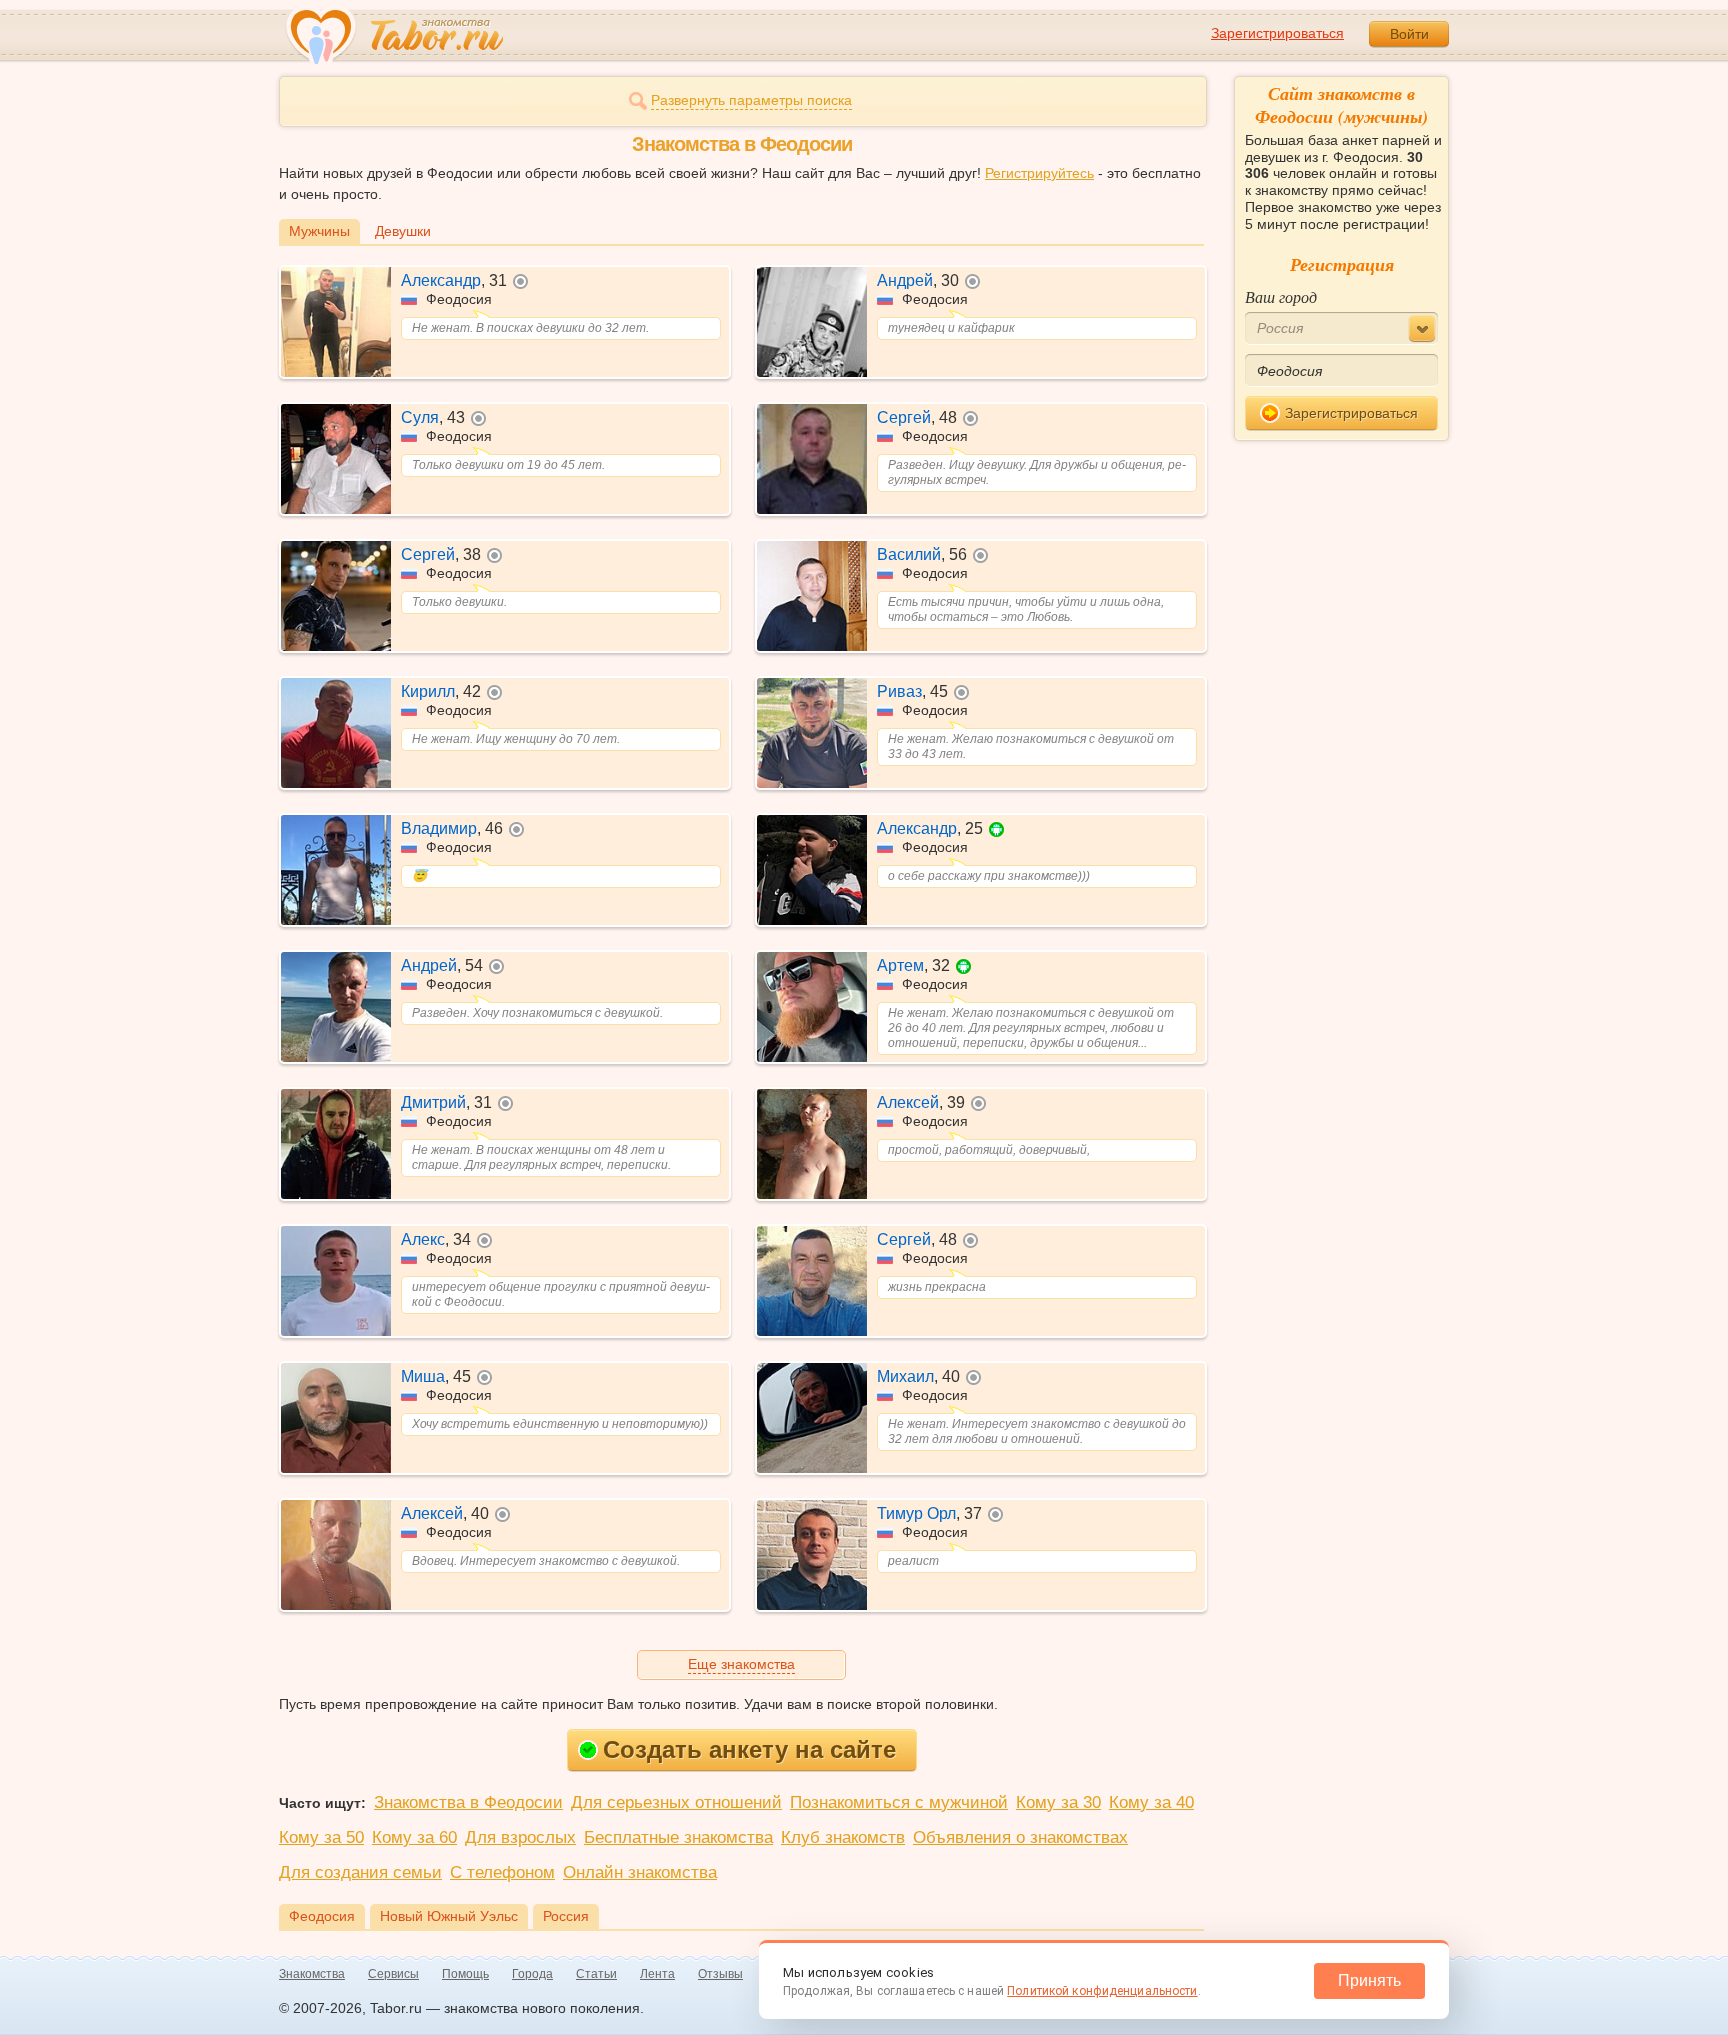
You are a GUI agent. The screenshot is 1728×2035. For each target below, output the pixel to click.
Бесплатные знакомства (678, 1837)
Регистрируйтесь (1039, 173)
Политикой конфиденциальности (1102, 1991)
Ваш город (1281, 296)
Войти (1409, 34)
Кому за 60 (414, 1837)
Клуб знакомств (843, 1837)
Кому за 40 (1151, 1802)
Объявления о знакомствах (1020, 1837)
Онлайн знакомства (640, 1872)
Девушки (403, 231)
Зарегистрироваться (1277, 33)
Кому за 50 (321, 1837)
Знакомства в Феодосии (468, 1802)
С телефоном (502, 1872)
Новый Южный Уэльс (449, 1916)
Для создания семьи (360, 1872)
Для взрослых (520, 1837)
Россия (566, 1916)
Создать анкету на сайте (749, 1749)
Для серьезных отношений (676, 1802)
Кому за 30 (1058, 1802)
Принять (1369, 1980)
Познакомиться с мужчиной (899, 1802)
